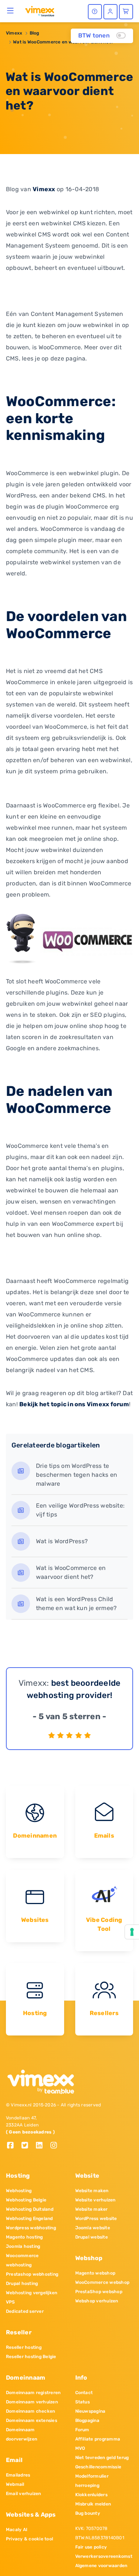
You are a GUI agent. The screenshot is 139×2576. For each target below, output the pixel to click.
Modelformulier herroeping (92, 2481)
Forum (82, 2430)
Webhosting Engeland (29, 2219)
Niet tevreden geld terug (102, 2458)
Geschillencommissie (98, 2467)
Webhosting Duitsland (30, 2209)
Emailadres (18, 2475)
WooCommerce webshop (102, 2282)
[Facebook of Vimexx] (13, 2146)
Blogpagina (87, 2420)
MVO (80, 2448)
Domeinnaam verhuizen (32, 2402)
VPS (11, 2302)
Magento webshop (95, 2273)
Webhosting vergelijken (32, 2293)
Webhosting (19, 2191)
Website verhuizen (95, 2200)
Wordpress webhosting (31, 2228)
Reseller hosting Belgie (31, 2357)
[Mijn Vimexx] (110, 12)
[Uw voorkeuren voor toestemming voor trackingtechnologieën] (132, 1932)
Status (82, 2402)
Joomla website (93, 2228)
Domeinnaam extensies (32, 2420)
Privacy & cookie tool (29, 2539)
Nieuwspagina (90, 2411)
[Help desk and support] (95, 12)
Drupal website (92, 2237)
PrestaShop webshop (99, 2292)
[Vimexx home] (40, 11)
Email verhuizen (24, 2494)
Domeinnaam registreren (33, 2393)
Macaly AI (17, 2530)
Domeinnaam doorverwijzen (21, 2434)
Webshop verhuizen (97, 2301)
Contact (84, 2393)
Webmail (15, 2484)
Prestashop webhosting (32, 2274)
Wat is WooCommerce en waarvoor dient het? (63, 42)
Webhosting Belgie (26, 2200)
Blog (34, 33)
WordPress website (96, 2219)
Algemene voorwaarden (101, 2566)
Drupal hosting (22, 2283)
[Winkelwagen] (126, 12)
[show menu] (11, 10)
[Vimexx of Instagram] (56, 2146)
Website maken (92, 2191)
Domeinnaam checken (30, 2411)
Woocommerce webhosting (22, 2260)
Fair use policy (91, 2547)
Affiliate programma (98, 2439)
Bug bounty (88, 2513)
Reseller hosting (24, 2347)
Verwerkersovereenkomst (104, 2556)
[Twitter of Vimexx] (28, 2146)
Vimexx (14, 33)
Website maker (92, 2209)
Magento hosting (24, 2237)
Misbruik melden (93, 2504)
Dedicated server (25, 2311)
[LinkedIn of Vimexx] (42, 2146)
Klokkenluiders (91, 2495)
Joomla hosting (23, 2246)
